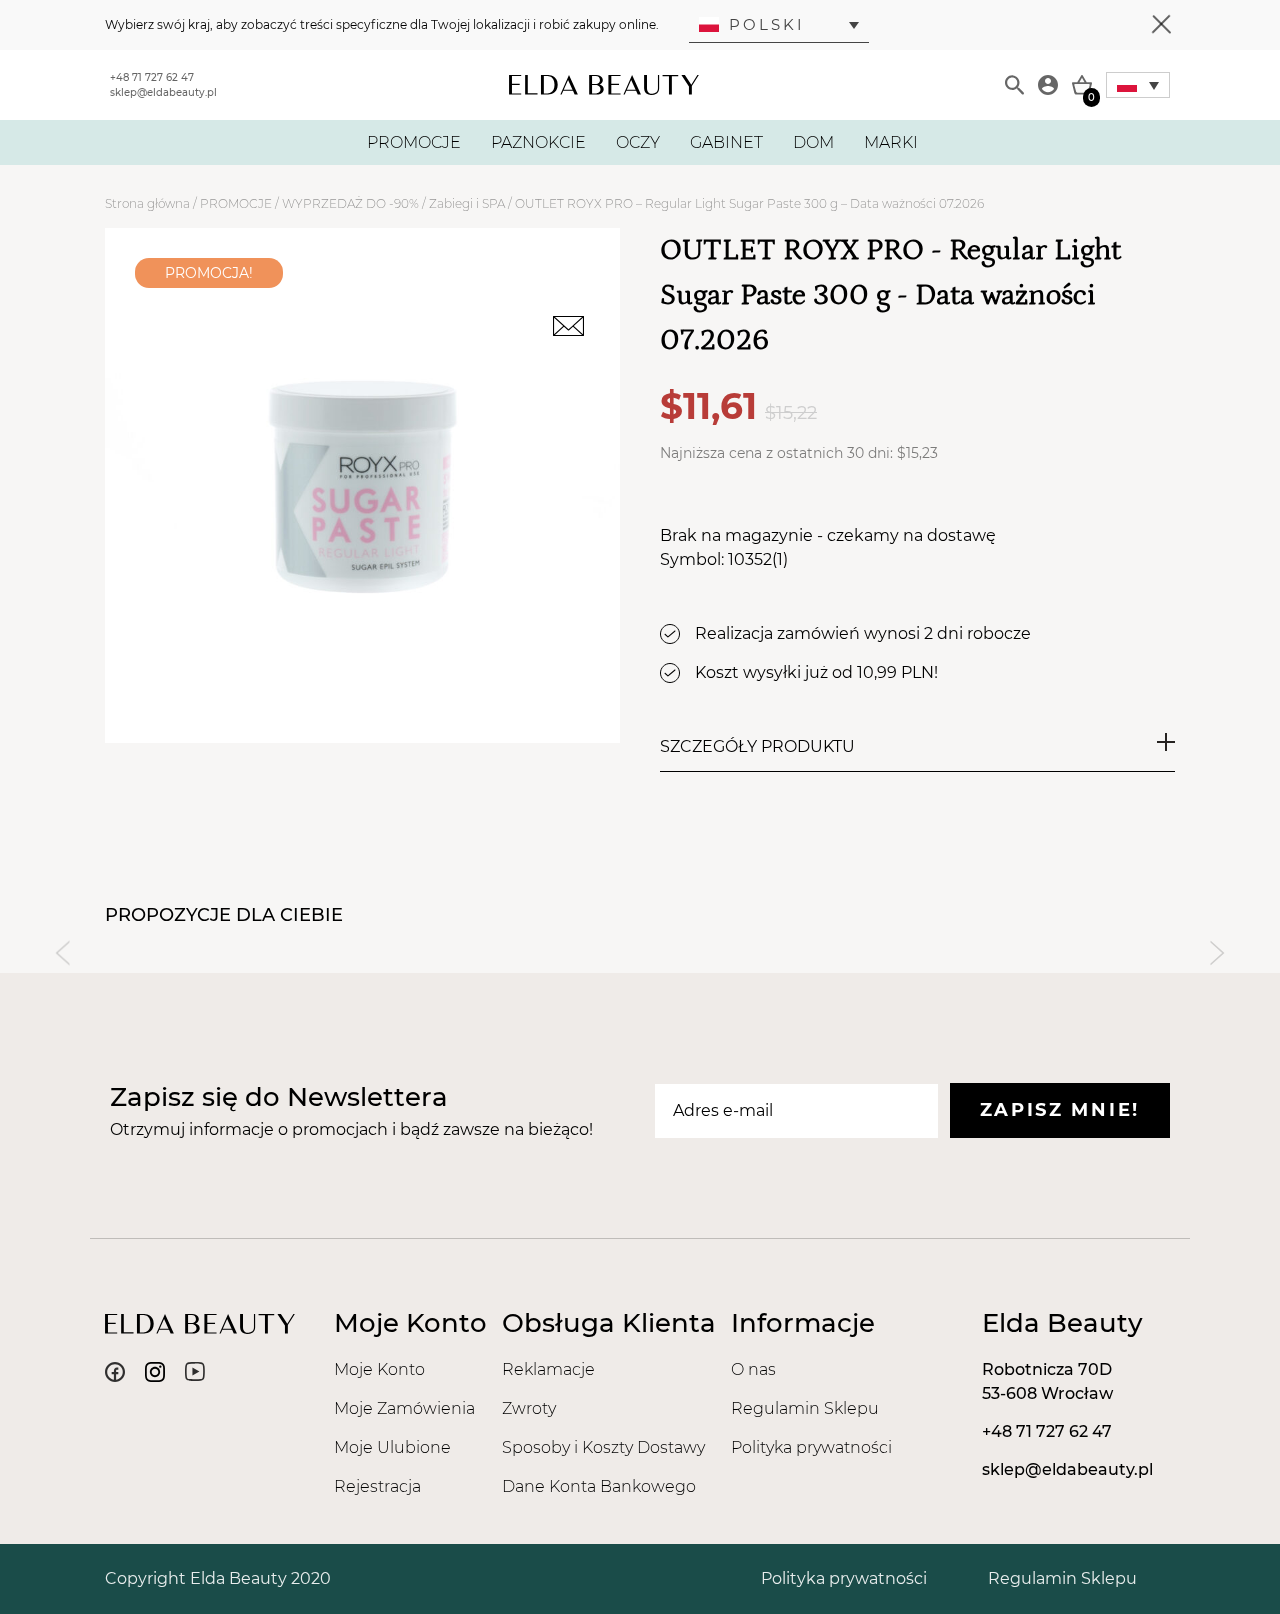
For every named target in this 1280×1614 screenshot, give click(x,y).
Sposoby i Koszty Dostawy (603, 1447)
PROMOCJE (414, 142)
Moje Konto (379, 1369)
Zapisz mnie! (1060, 1110)
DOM (813, 142)
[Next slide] (1217, 953)
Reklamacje (548, 1369)
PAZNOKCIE (538, 142)
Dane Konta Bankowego (599, 1486)
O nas (753, 1369)
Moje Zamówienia (404, 1408)
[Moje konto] (1048, 85)
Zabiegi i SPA (467, 203)
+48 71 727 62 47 (152, 77)
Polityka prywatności (811, 1447)
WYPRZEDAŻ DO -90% (350, 203)
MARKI (891, 142)
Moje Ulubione (392, 1447)
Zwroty (529, 1408)
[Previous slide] (62, 953)
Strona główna (147, 203)
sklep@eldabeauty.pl (163, 92)
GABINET (726, 142)
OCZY (638, 142)
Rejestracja (377, 1486)
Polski (767, 24)
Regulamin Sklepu (805, 1408)
